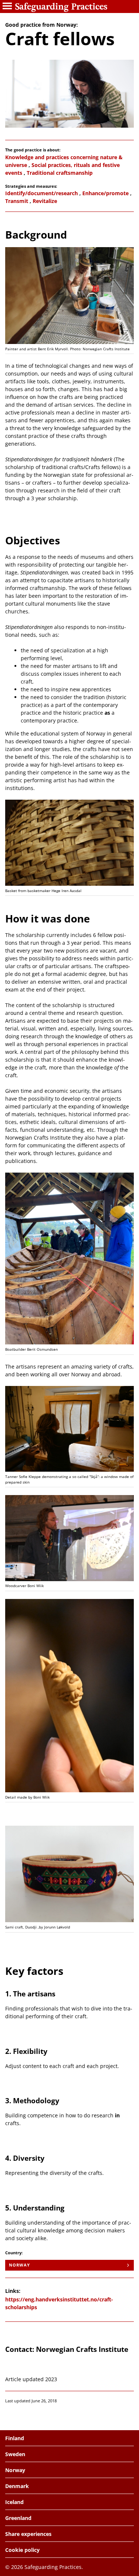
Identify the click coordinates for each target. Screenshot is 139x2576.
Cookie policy (22, 2550)
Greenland (18, 2518)
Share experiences (28, 2534)
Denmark (17, 2486)
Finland (15, 2438)
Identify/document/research (42, 193)
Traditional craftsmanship (60, 173)
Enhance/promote (105, 193)
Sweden (15, 2454)
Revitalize (45, 201)
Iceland (14, 2502)
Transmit (17, 201)
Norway (20, 2265)
